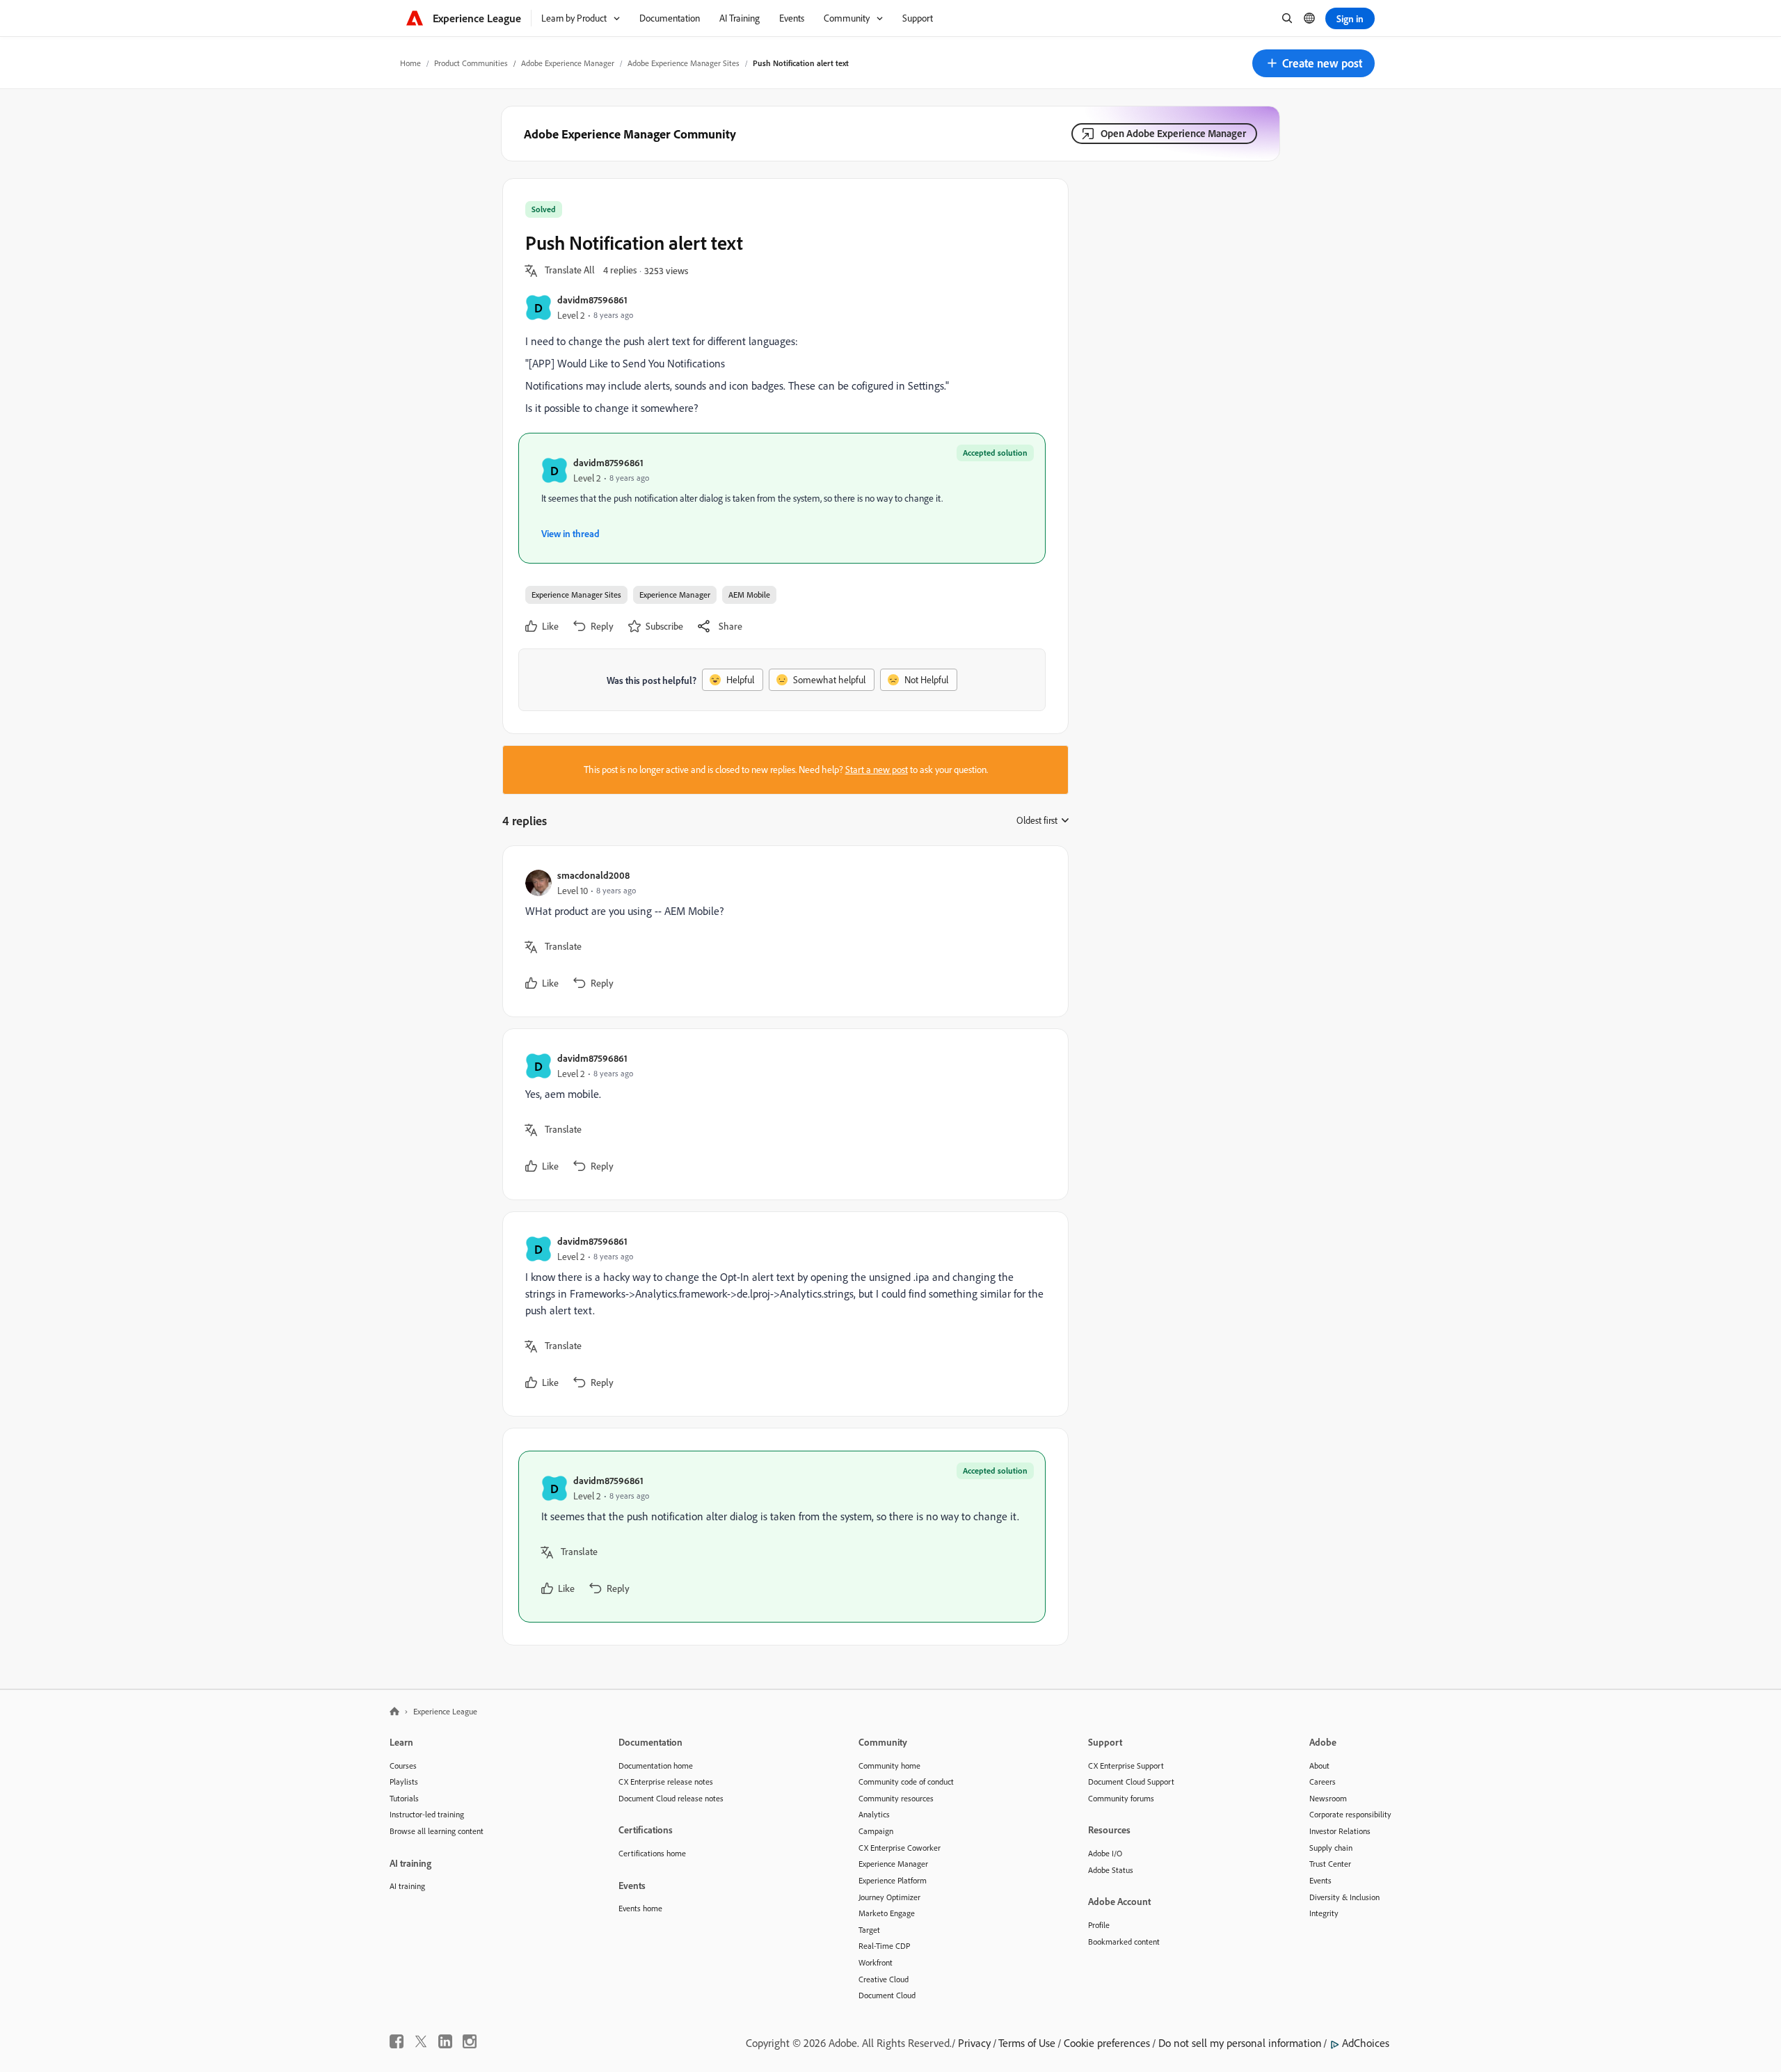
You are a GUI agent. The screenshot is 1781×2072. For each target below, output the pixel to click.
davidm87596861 (592, 300)
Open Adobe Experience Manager (1173, 133)
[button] (1313, 63)
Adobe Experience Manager (568, 63)
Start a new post (877, 770)
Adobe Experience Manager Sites (684, 63)
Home (410, 63)
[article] (782, 931)
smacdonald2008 (593, 875)
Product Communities (471, 63)
